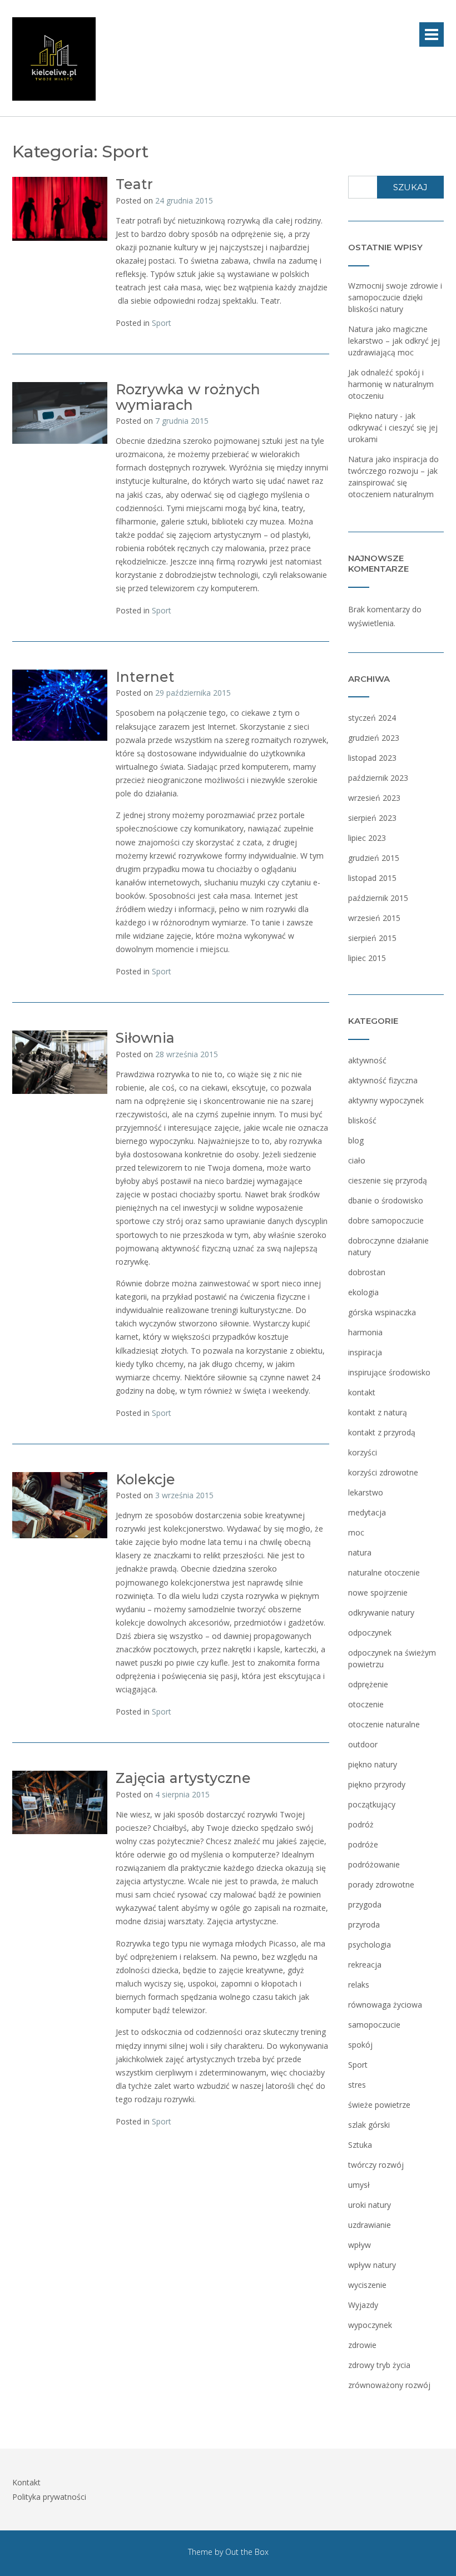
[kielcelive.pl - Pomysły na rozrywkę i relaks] (54, 59)
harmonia (365, 1332)
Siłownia (145, 1038)
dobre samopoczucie (386, 1220)
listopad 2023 (372, 758)
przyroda (364, 1924)
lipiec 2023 (367, 838)
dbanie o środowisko (386, 1200)
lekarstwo (366, 1492)
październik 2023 (378, 778)
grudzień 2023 (374, 738)
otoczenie (366, 1704)
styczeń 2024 (372, 718)
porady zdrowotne (381, 1884)
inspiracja (365, 1352)
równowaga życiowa (385, 2005)
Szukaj (410, 187)
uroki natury (370, 2205)
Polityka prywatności (49, 2497)
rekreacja (365, 1965)
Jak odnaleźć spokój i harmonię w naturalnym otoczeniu (391, 384)
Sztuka (360, 2145)
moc (356, 1532)
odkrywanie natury (381, 1613)
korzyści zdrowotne (383, 1472)
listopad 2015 (372, 878)
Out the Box (247, 2552)
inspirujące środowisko (389, 1372)
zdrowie (362, 2345)
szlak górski (369, 2125)
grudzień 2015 (374, 858)
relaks (359, 1985)
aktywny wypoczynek (386, 1100)
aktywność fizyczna (383, 1080)
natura (360, 1552)
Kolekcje (145, 1479)
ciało (357, 1160)
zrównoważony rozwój (389, 2385)
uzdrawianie (370, 2225)
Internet (145, 677)
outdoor (363, 1744)
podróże (363, 1844)
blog (356, 1140)
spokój (360, 2045)
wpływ (360, 2245)
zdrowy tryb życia (379, 2365)
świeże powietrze (379, 2105)
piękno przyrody (377, 1784)
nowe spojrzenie (378, 1592)
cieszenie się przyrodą (388, 1180)
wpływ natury (372, 2265)
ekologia (363, 1292)
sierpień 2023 (372, 818)
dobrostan (367, 1272)
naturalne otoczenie (384, 1572)
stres (357, 2085)
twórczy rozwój (376, 2165)
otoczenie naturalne (384, 1724)
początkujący (372, 1804)
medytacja (367, 1512)
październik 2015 (378, 898)
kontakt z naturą (378, 1412)
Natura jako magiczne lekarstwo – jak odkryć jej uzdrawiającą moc (394, 341)
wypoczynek (370, 2325)
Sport (162, 323)
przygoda (365, 1904)
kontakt (362, 1392)
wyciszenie (367, 2285)
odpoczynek (370, 1633)
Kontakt (26, 2482)
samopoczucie (374, 2025)
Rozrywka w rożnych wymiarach (188, 397)
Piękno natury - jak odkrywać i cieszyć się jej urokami (393, 427)
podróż (361, 1824)
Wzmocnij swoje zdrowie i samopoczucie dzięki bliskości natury (395, 297)
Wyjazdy (363, 2305)
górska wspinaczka (382, 1312)
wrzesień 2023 (374, 798)
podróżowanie (374, 1864)
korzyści (363, 1452)
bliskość (362, 1120)
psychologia (370, 1945)
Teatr (134, 184)
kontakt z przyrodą (382, 1432)
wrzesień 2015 (374, 918)
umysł (359, 2185)
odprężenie (368, 1684)
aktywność (367, 1060)
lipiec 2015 (367, 958)
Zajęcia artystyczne (183, 1778)
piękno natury (373, 1764)
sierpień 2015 (372, 938)
